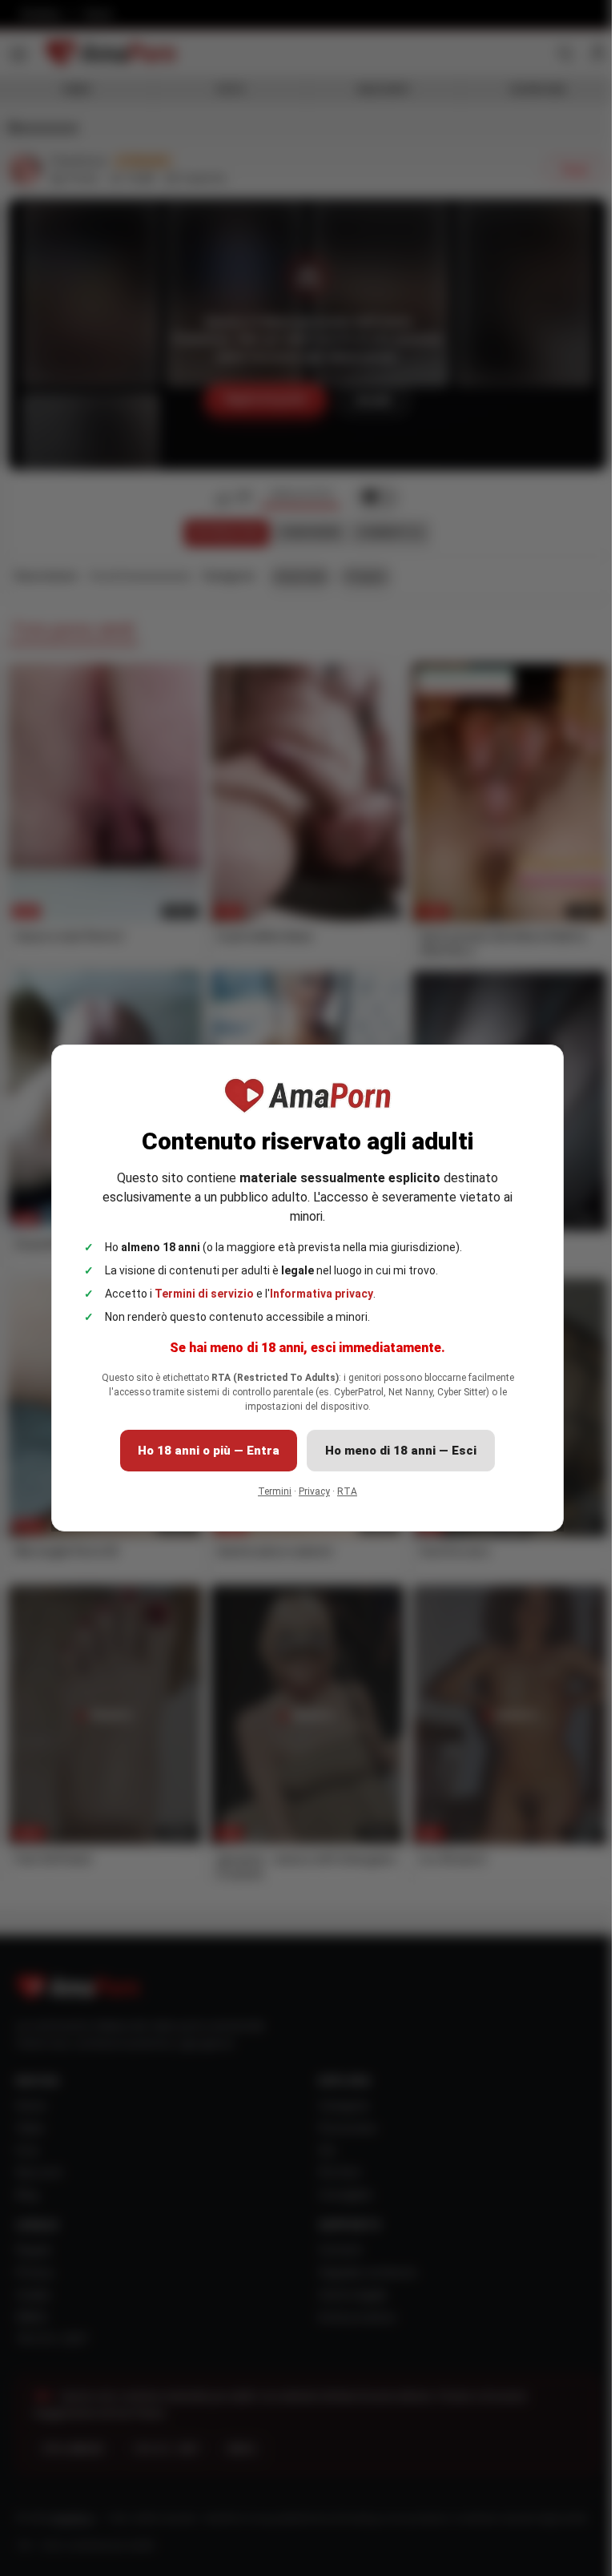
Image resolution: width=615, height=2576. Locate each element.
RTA (347, 1491)
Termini (275, 1491)
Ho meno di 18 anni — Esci (401, 1451)
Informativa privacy (322, 1294)
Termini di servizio (204, 1294)
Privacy (314, 1491)
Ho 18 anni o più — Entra (209, 1451)
